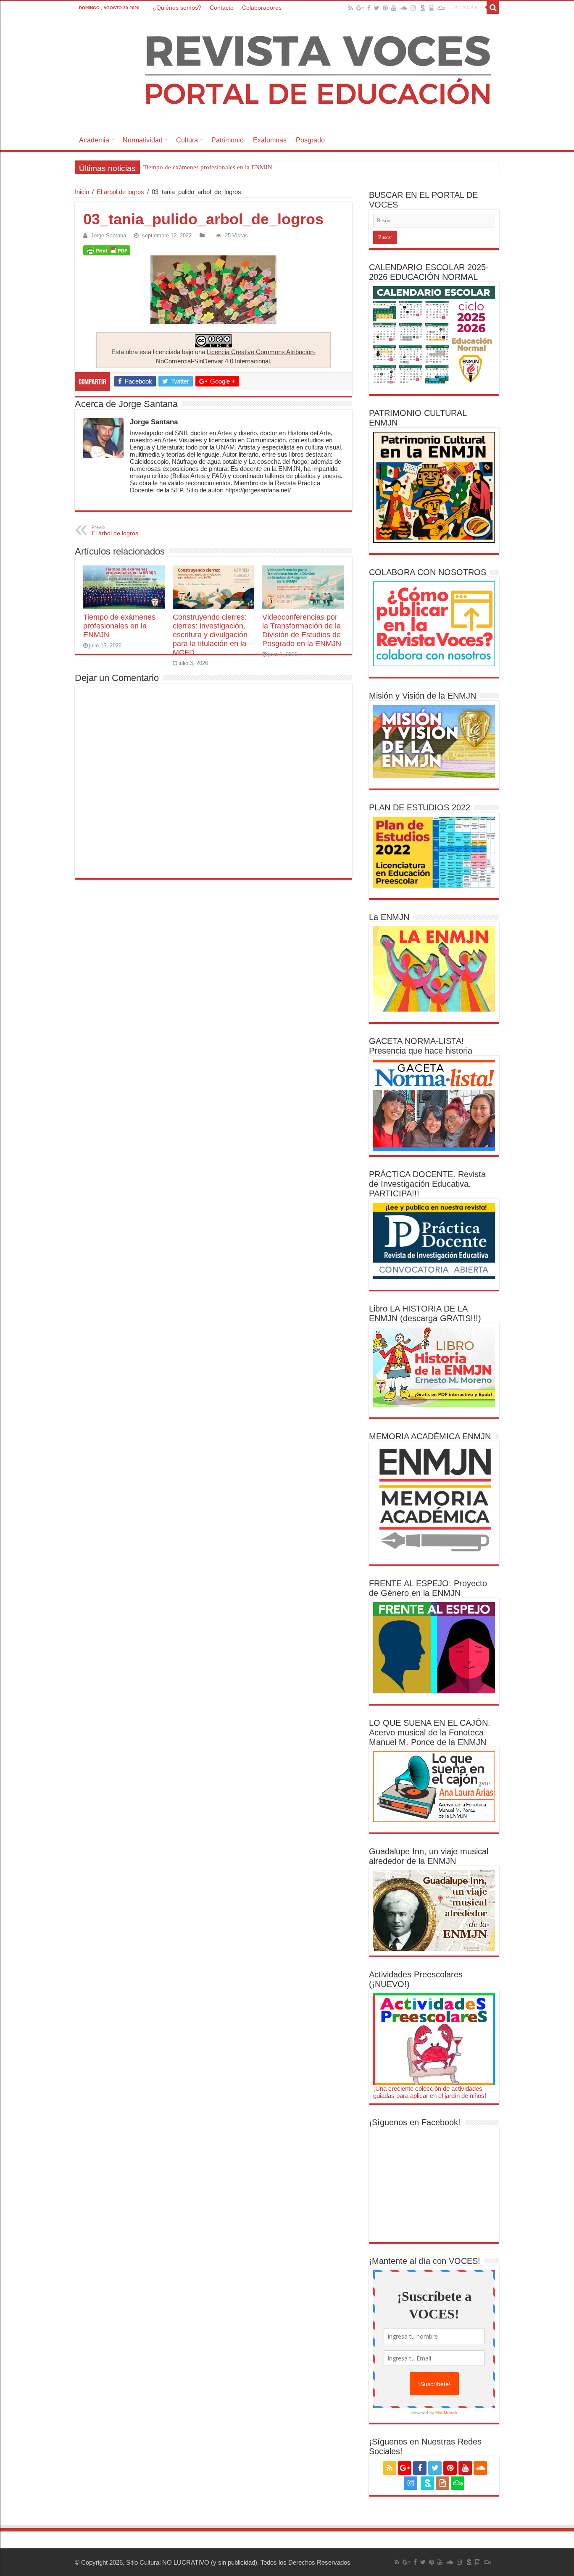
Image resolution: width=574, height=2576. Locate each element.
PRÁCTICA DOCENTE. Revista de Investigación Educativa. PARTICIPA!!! (427, 1184)
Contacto (222, 8)
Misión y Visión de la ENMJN (423, 696)
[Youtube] (394, 8)
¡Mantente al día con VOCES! (425, 2261)
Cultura (187, 140)
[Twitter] (377, 8)
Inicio (82, 192)
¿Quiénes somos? (177, 8)
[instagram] (413, 8)
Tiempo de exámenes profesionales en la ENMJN (119, 626)
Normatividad (143, 140)
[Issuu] (432, 8)
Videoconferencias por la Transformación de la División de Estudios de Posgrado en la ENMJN (302, 630)
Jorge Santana (108, 235)
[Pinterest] (385, 8)
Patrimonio (228, 140)
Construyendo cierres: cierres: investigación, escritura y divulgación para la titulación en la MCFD (272, 167)
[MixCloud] (441, 8)
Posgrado (310, 140)
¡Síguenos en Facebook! (415, 2122)
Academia (94, 140)
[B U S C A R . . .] (493, 8)
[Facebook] (369, 8)
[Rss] (351, 8)
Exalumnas (270, 140)
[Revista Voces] (287, 72)
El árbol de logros (120, 192)
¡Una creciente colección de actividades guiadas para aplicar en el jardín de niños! (430, 2092)
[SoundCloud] (403, 8)
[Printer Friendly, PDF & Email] (107, 250)
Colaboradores (262, 8)
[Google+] (360, 8)
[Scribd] (423, 8)
